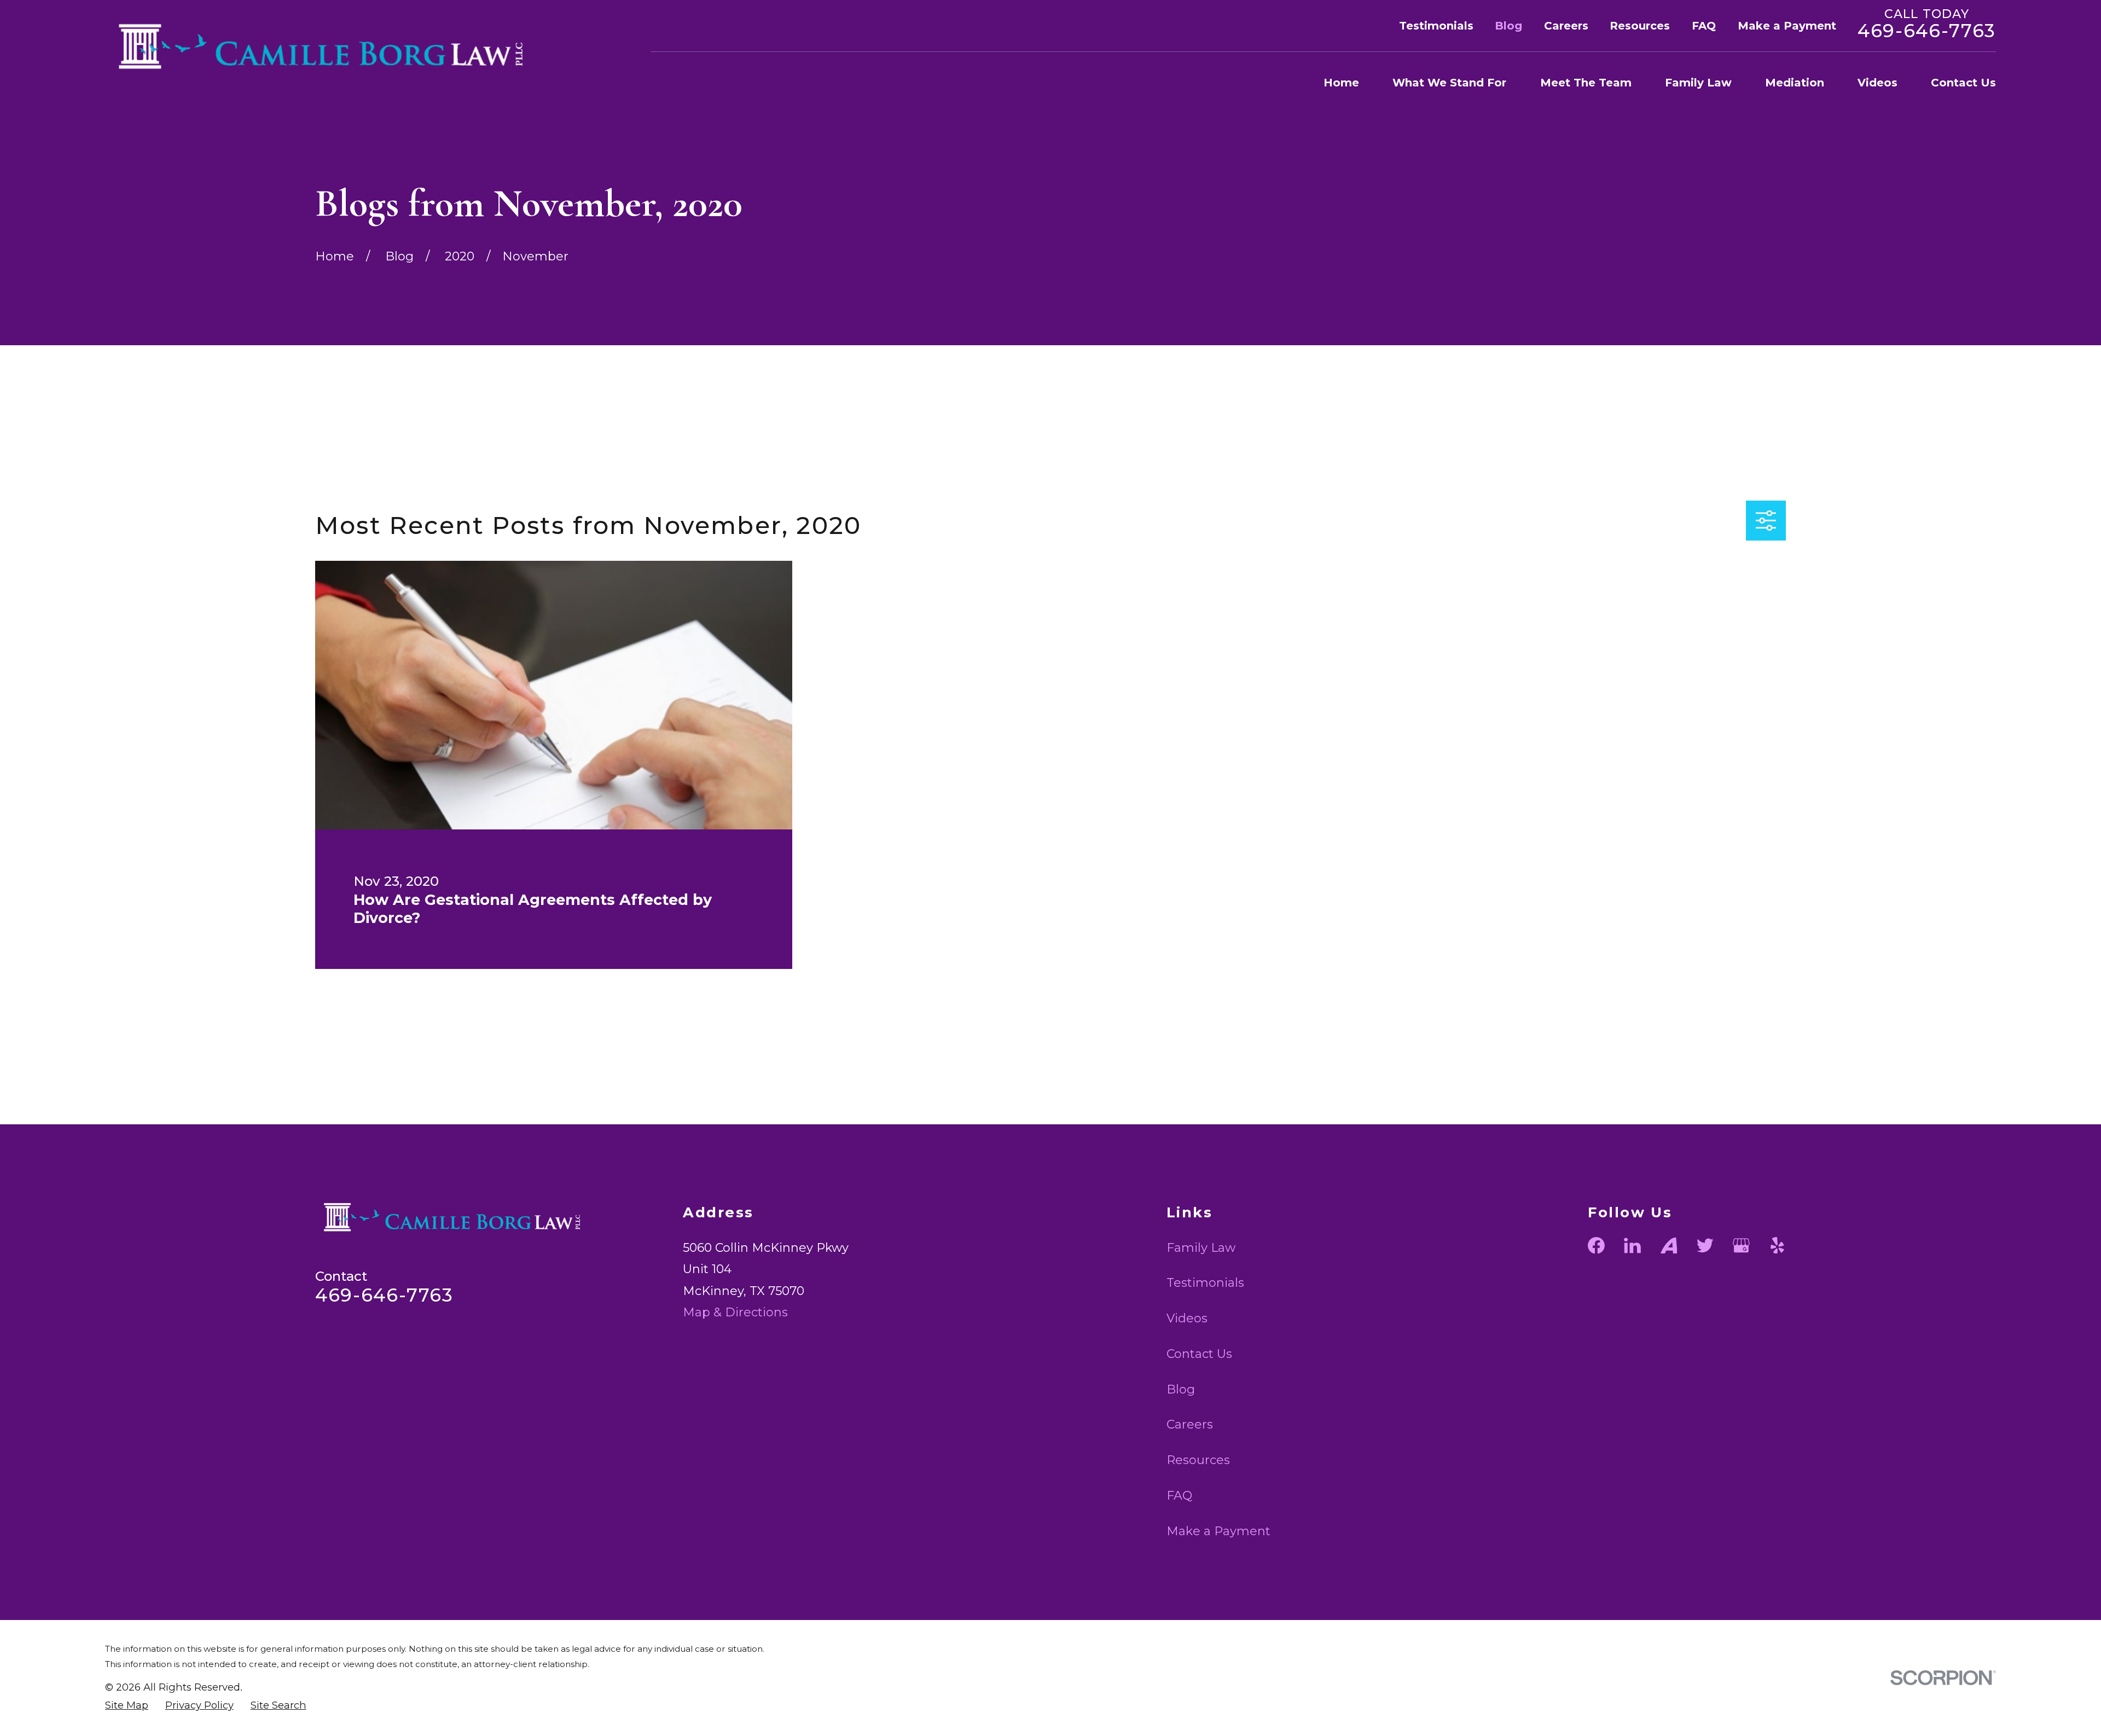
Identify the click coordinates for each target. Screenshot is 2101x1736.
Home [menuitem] (1341, 83)
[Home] (331, 46)
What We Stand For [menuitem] (1449, 83)
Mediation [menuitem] (1795, 83)
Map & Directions (735, 1312)
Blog (1508, 26)
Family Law (1201, 1248)
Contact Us (1199, 1354)
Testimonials (1436, 26)
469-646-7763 (1927, 31)
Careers (1566, 26)
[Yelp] (1777, 1246)
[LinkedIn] (1632, 1246)
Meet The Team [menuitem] (1586, 83)
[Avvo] (1669, 1246)
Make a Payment (1787, 26)
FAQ (1704, 26)
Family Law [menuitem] (1698, 83)
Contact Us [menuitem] (1963, 83)
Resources (1640, 26)
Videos (1187, 1318)
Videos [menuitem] (1877, 83)
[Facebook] (1596, 1246)
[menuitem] (127, 1706)
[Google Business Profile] (1741, 1246)
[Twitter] (1705, 1246)
